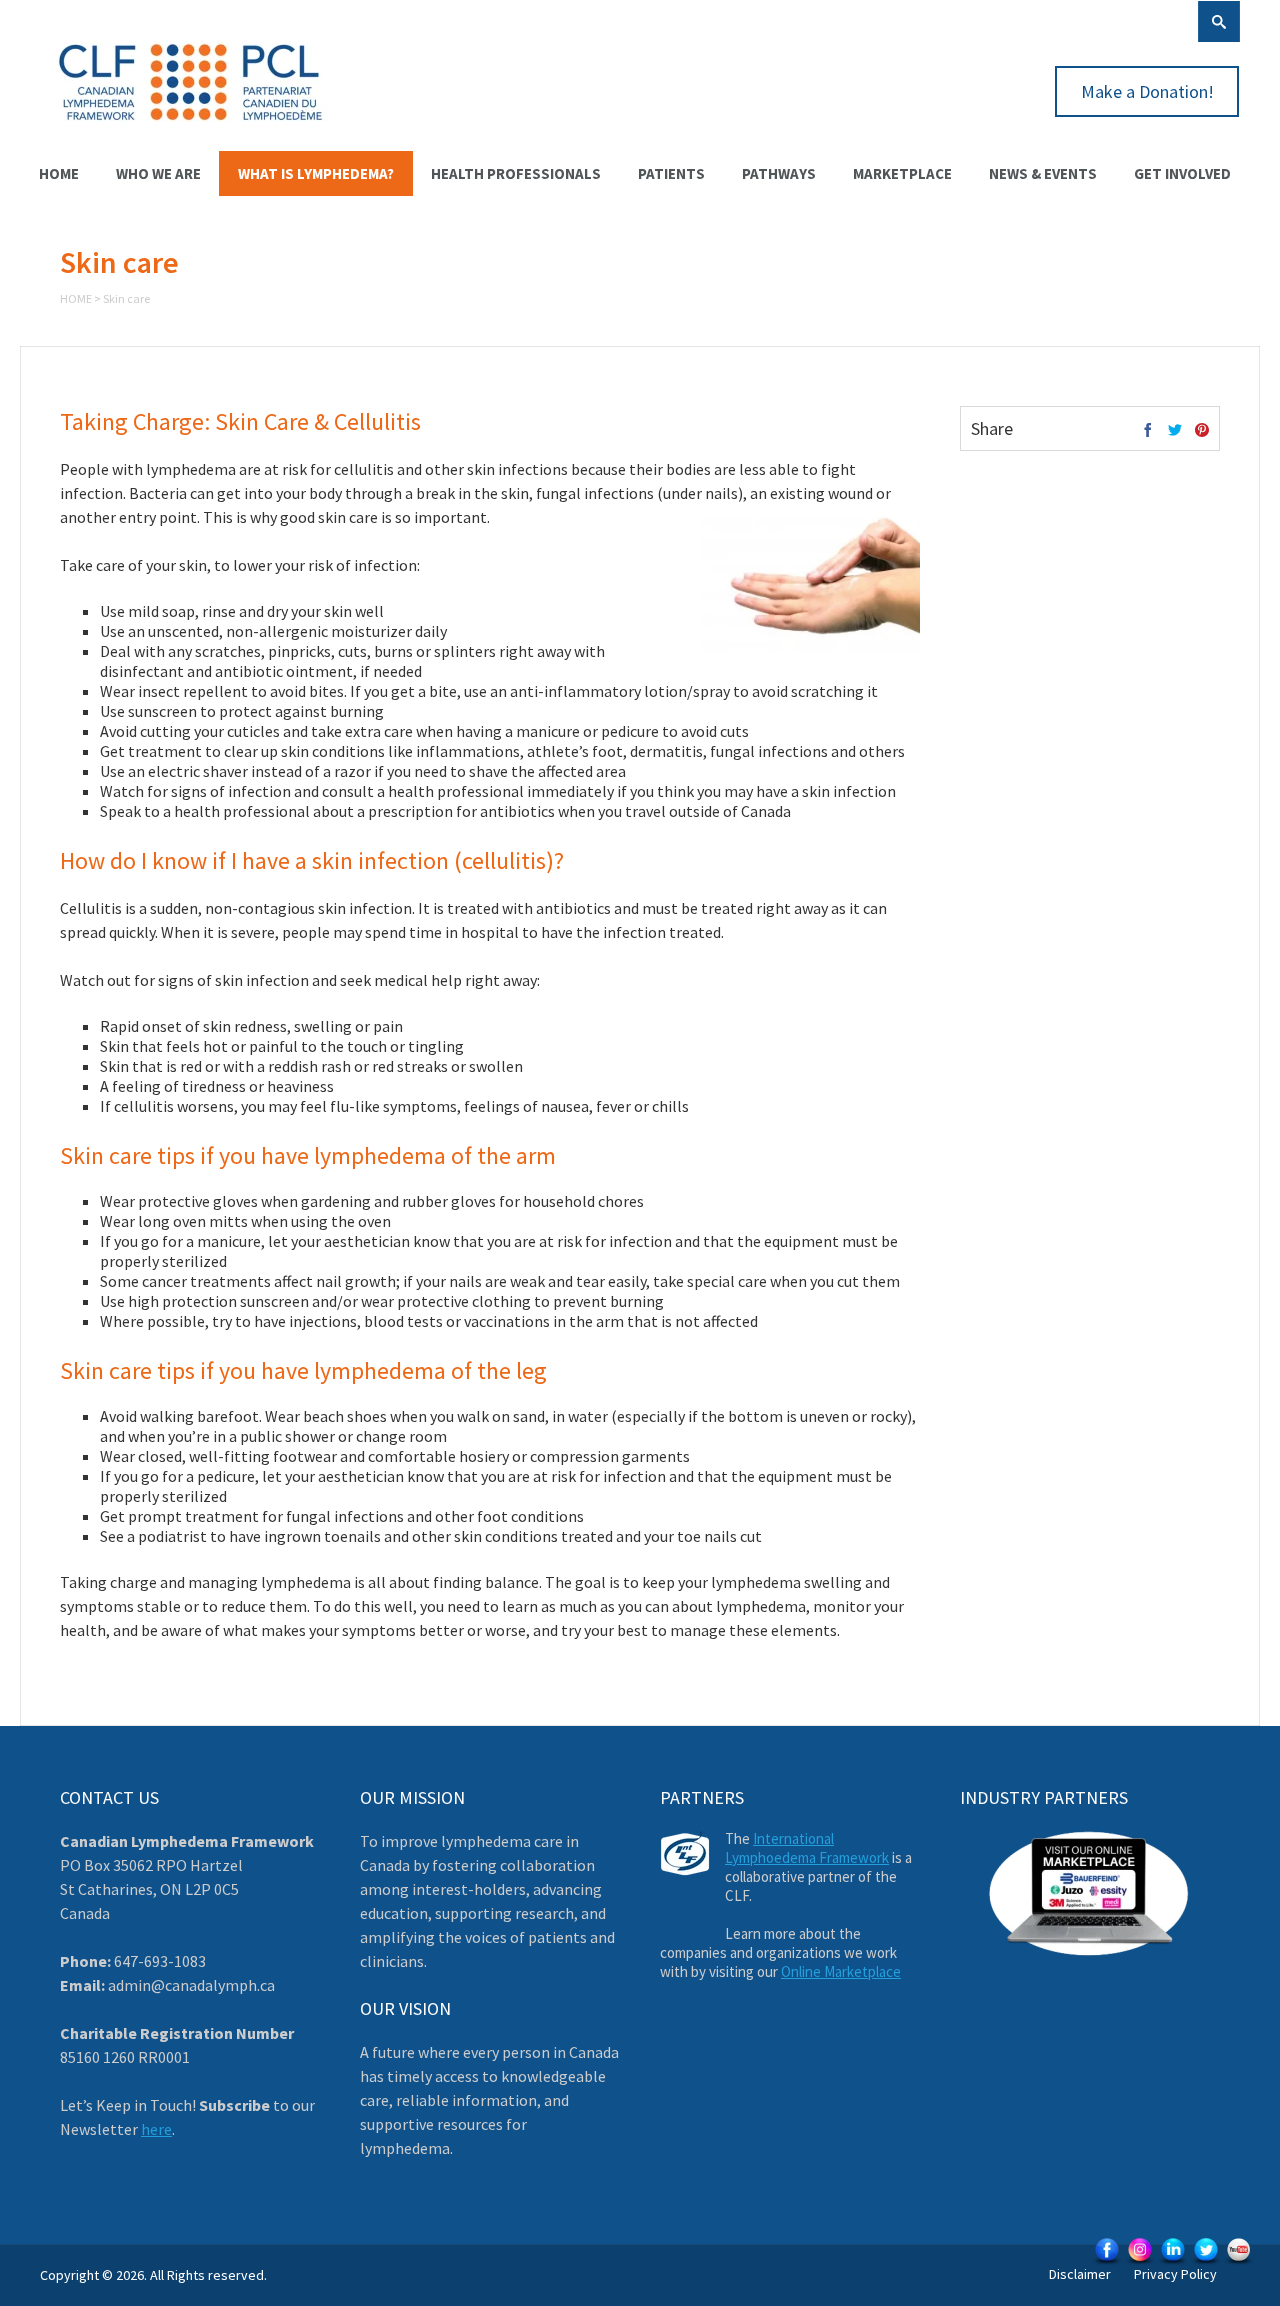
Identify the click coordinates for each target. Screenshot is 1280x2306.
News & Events (1043, 173)
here (156, 2129)
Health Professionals (516, 173)
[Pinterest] (1202, 431)
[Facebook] (1148, 431)
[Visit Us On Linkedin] (1172, 2263)
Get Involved (1182, 173)
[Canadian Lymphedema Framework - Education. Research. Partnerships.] (191, 132)
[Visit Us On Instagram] (1139, 2263)
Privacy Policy (1175, 2274)
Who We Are (158, 173)
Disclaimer (1080, 2274)
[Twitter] (1175, 431)
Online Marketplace (841, 1971)
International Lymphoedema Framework (807, 1848)
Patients (671, 173)
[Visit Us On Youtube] (1238, 2263)
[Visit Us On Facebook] (1106, 2263)
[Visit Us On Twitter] (1205, 2263)
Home (59, 173)
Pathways (779, 173)
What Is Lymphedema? (316, 173)
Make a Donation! (1147, 91)
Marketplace (902, 173)
